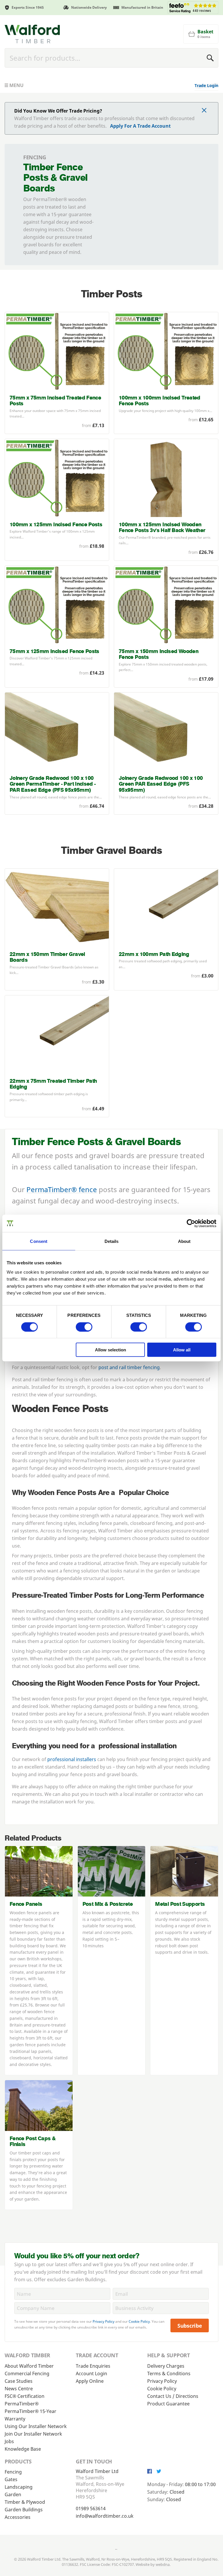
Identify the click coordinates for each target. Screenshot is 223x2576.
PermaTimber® (22, 2404)
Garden (13, 2494)
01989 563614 (91, 2508)
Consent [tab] (39, 1241)
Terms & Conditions (169, 2373)
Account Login (91, 2373)
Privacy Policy (104, 2321)
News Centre (19, 2389)
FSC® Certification (25, 2396)
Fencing (13, 2472)
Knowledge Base (23, 2449)
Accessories (18, 2517)
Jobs (9, 2441)
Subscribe (190, 2326)
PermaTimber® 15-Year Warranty (30, 2415)
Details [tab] (112, 1241)
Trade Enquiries (93, 2366)
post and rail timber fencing (129, 1367)
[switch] (84, 1327)
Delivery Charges (166, 2366)
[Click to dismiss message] (204, 111)
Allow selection (110, 1350)
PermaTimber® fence (62, 1189)
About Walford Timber (29, 2366)
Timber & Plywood (25, 2502)
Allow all (182, 1350)
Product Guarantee (168, 2404)
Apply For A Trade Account (140, 126)
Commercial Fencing (27, 2373)
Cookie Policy (139, 2321)
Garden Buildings (24, 2510)
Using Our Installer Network (36, 2426)
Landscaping (19, 2487)
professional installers (72, 1759)
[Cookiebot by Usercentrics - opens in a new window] (191, 1223)
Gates (11, 2479)
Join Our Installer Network (33, 2434)
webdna (163, 2564)
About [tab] (184, 1241)
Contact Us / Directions (173, 2396)
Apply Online (90, 2381)
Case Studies (19, 2381)
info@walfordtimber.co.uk (105, 2516)
